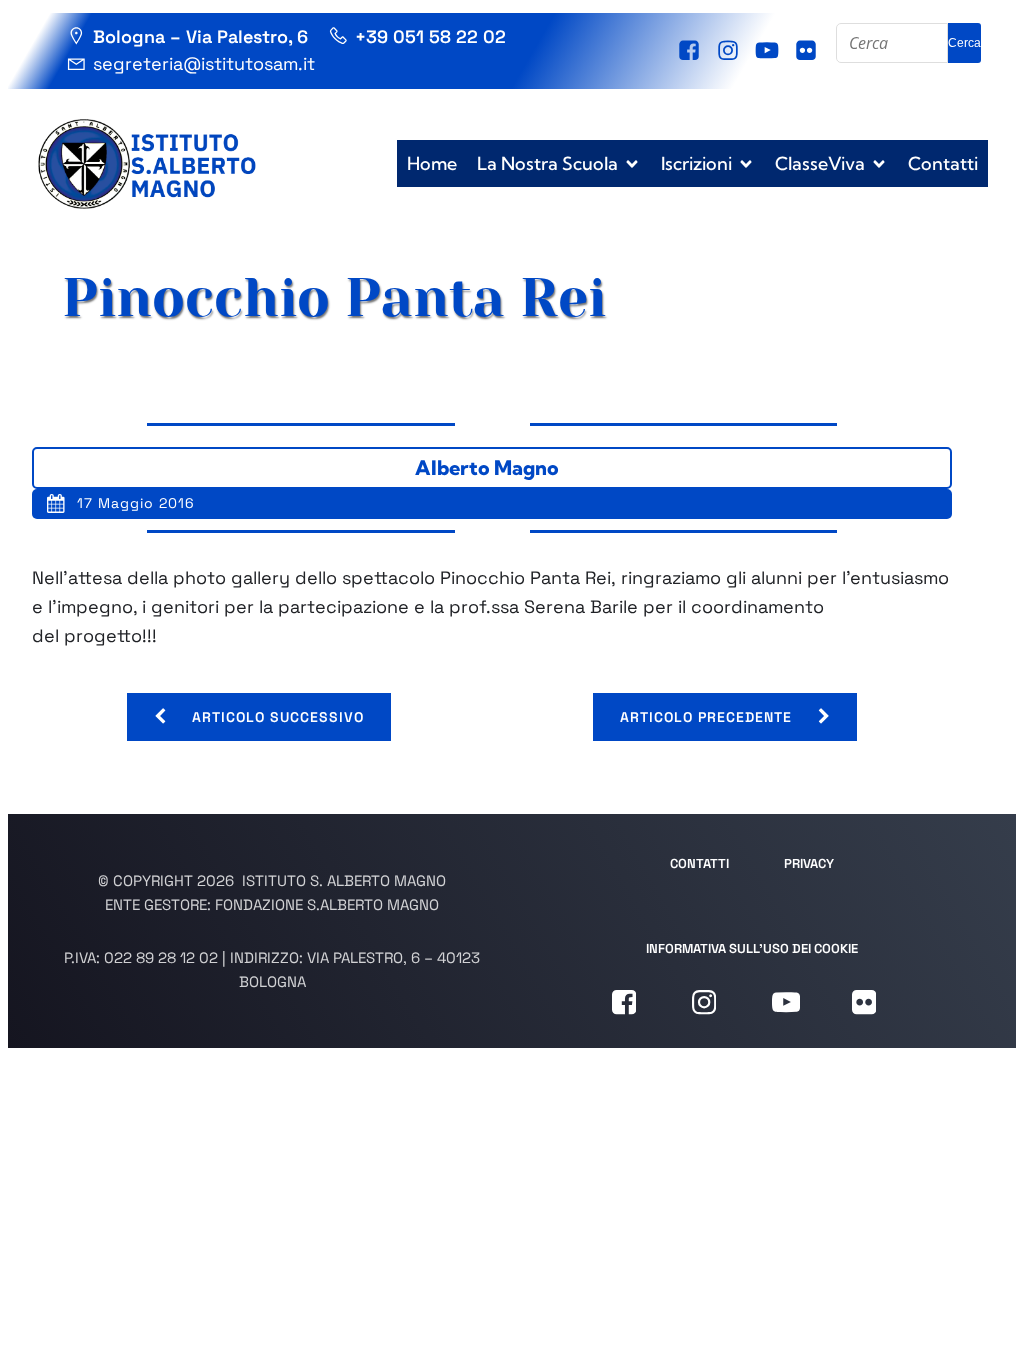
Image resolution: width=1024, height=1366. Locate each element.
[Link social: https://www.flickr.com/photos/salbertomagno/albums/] (808, 51)
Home (432, 163)
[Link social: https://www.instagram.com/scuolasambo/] (730, 51)
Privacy (809, 863)
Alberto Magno (487, 467)
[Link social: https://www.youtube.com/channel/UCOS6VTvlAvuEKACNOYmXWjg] (769, 51)
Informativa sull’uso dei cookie (752, 948)
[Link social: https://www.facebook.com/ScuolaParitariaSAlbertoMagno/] (691, 51)
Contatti (943, 163)
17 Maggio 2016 (136, 503)
